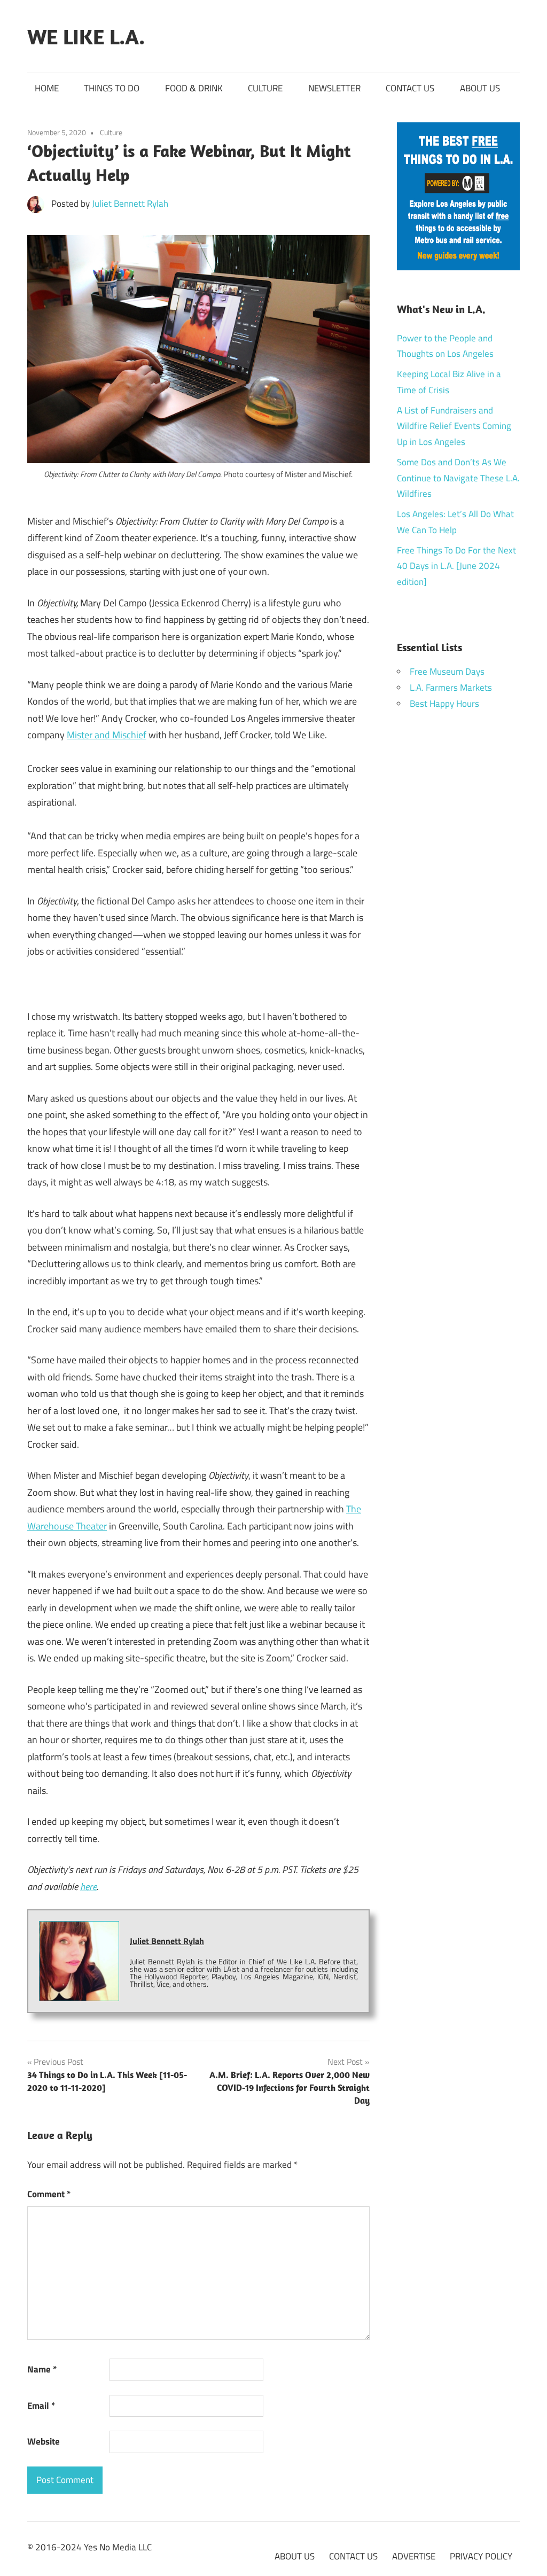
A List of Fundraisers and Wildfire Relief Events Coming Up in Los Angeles (454, 426)
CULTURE (265, 88)
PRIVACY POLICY (481, 2556)
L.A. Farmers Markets (451, 688)
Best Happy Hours (444, 704)
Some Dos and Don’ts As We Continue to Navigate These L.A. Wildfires (458, 478)
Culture (111, 132)
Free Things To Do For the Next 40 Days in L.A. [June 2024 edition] (456, 566)
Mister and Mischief (107, 735)
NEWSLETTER (334, 88)
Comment (49, 2194)
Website (44, 2441)
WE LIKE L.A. (86, 36)
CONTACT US (410, 88)
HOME (47, 88)
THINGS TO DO (112, 88)
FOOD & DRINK (194, 88)
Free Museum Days (447, 672)
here (88, 1887)
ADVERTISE (414, 2556)
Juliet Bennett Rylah (130, 204)
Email (41, 2406)
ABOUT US (480, 88)
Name (42, 2369)
